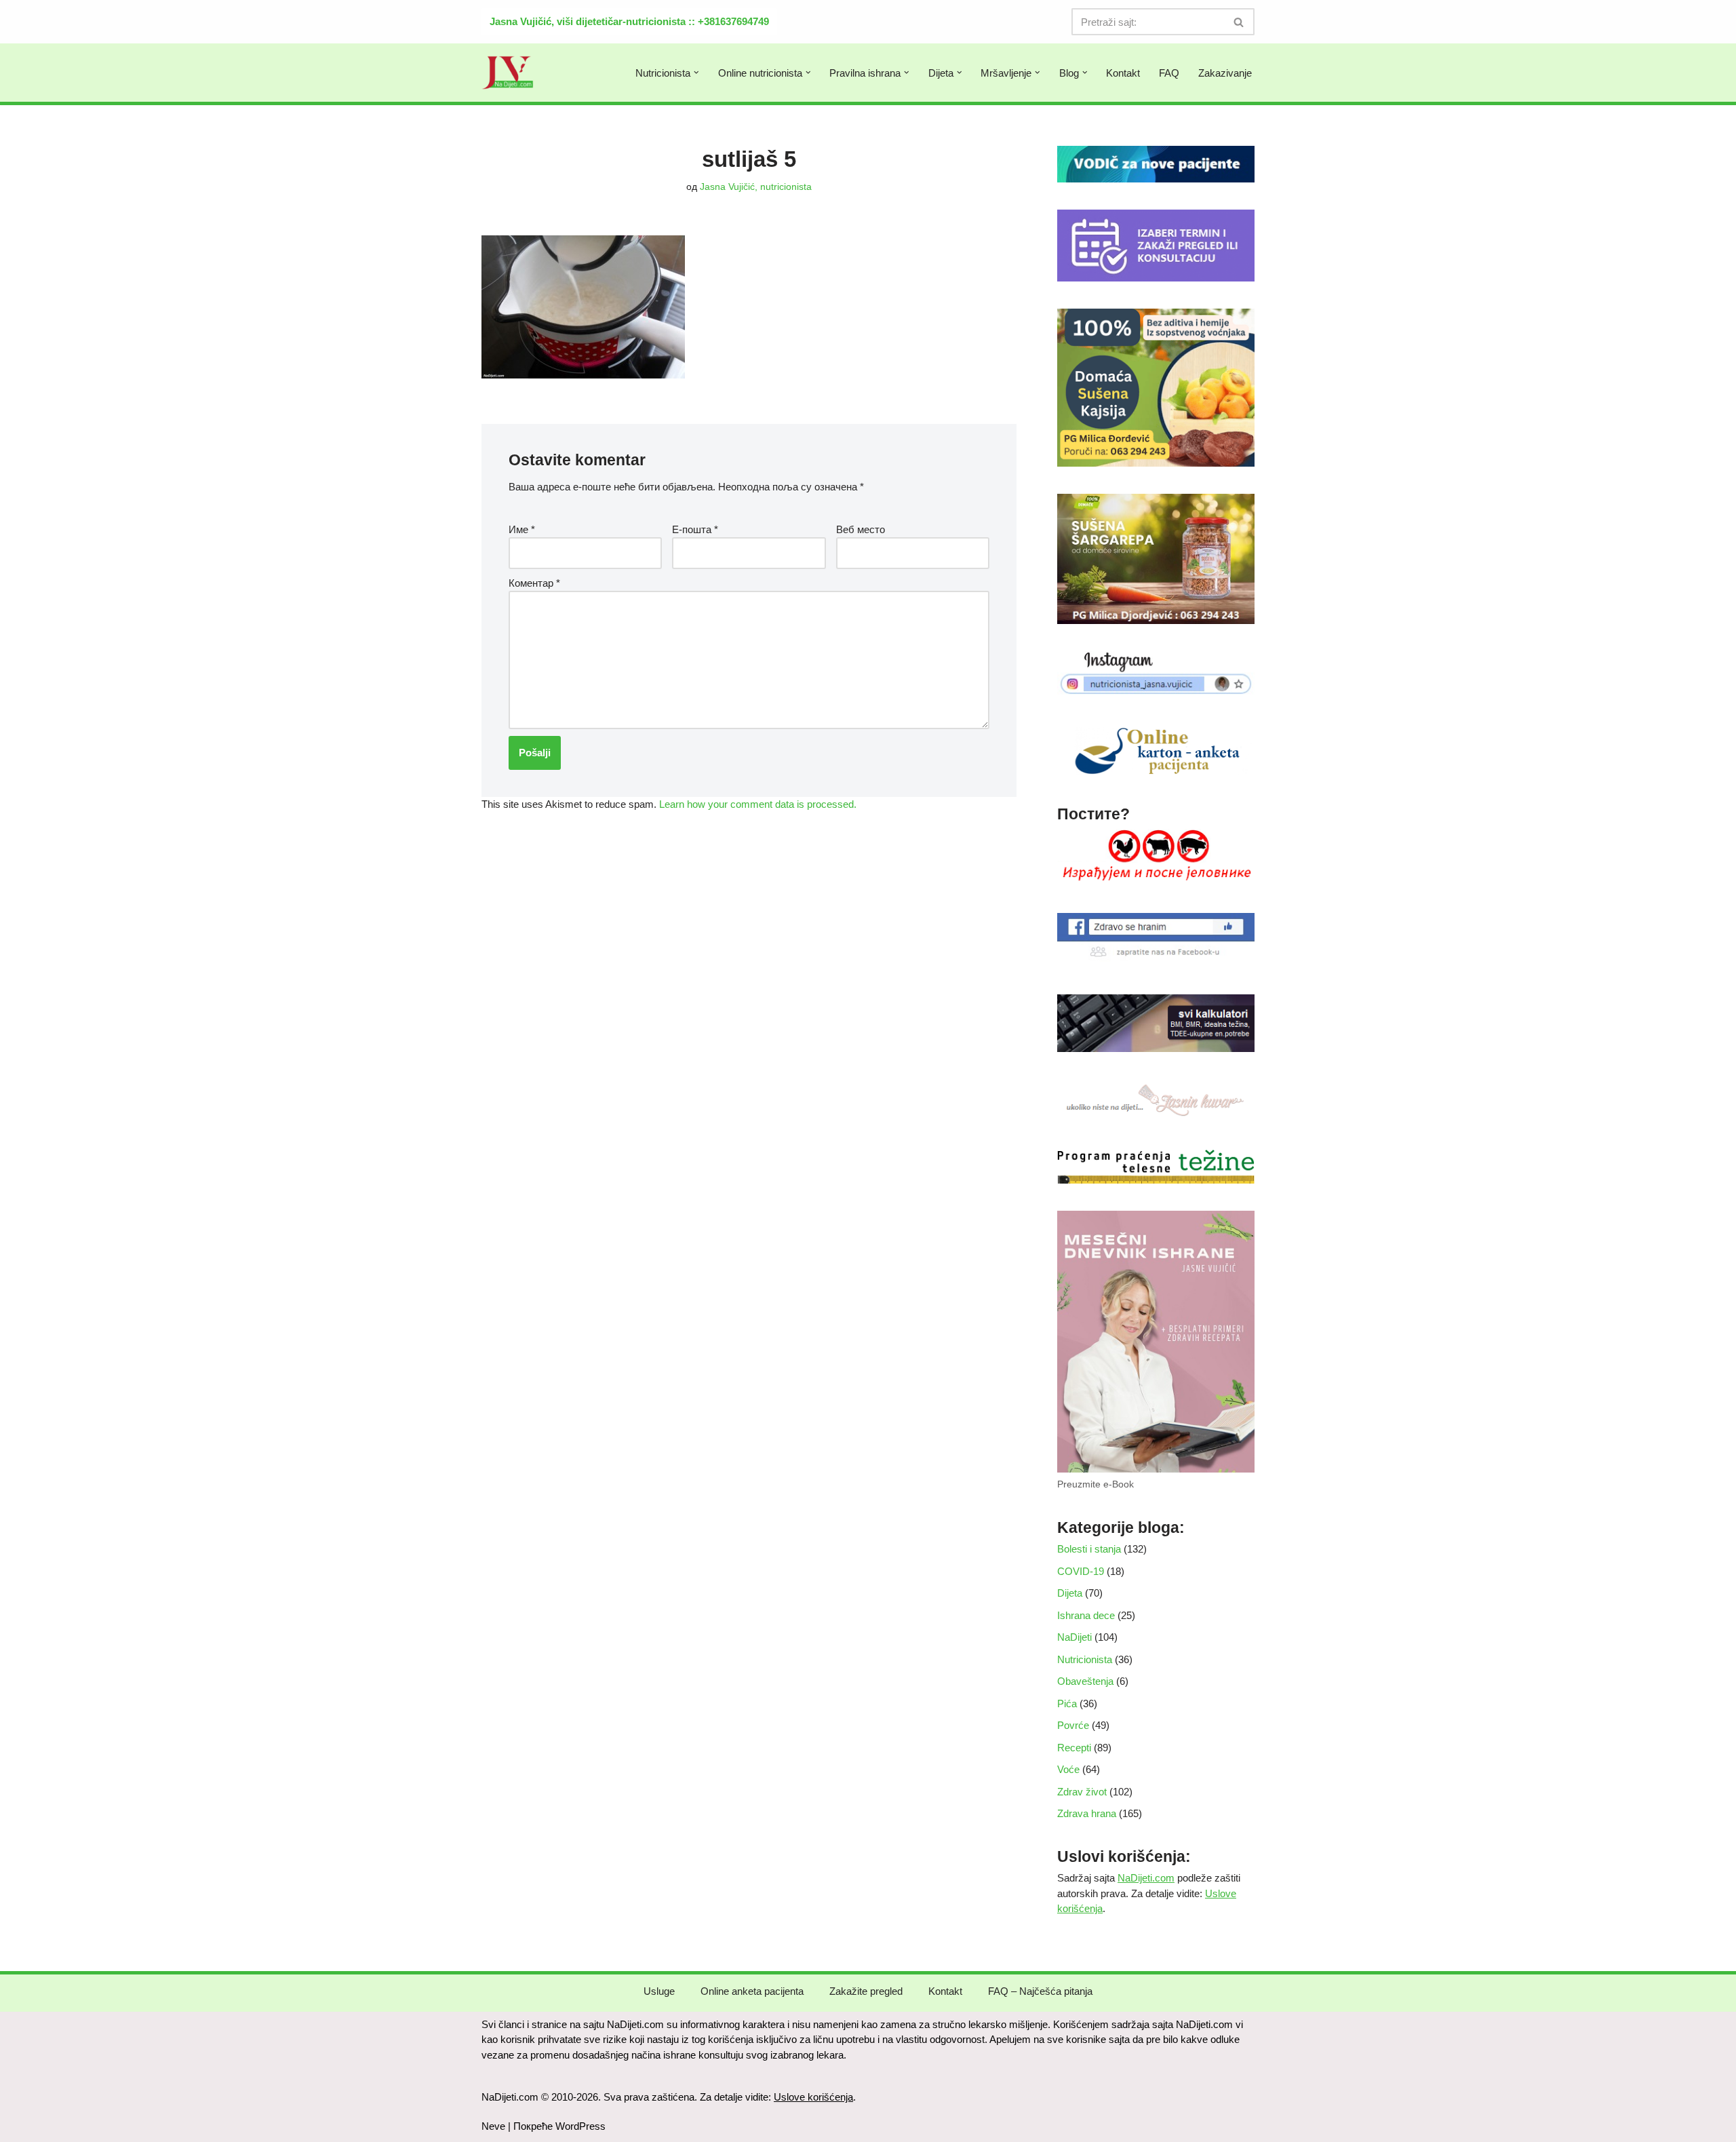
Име (522, 529)
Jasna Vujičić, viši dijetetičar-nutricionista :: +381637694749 (629, 21)
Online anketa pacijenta (752, 1991)
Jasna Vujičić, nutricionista (756, 187)
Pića (1067, 1703)
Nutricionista (1085, 1659)
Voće (1068, 1769)
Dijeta (1070, 1593)
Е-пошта (695, 529)
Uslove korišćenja (813, 2097)
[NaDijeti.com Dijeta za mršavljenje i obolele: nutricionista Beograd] (508, 73)
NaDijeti (1074, 1637)
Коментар (534, 583)
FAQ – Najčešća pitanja (1040, 1991)
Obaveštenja (1085, 1681)
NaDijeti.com (1146, 1878)
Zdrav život (1082, 1792)
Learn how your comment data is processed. (758, 804)
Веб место (861, 529)
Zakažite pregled (866, 1991)
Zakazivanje (1225, 73)
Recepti (1074, 1748)
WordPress (580, 2126)
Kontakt (1123, 73)
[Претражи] (1239, 22)
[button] (696, 73)
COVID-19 (1081, 1571)
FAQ (1169, 73)
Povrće (1073, 1725)
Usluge (659, 1991)
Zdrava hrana (1087, 1813)
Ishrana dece (1086, 1615)
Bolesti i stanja (1089, 1549)
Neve (493, 2126)
